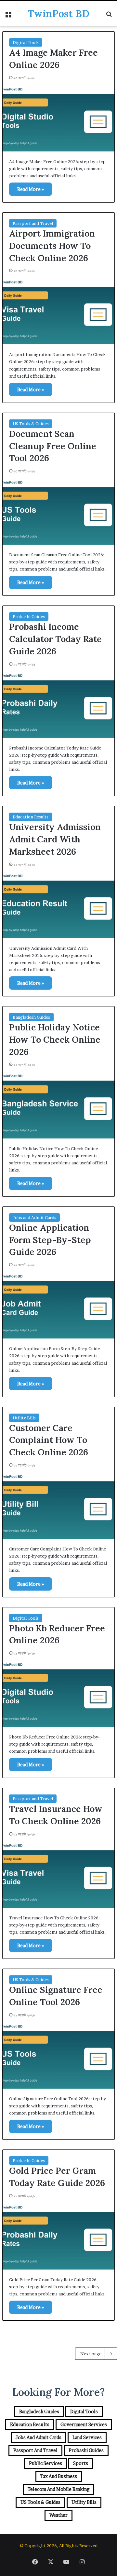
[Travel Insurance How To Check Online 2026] (58, 1874)
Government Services (84, 2424)
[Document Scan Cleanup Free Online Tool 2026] (58, 511)
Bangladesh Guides (31, 1017)
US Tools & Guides (31, 424)
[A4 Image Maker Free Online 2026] (58, 118)
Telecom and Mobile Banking (58, 2489)
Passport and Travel (33, 223)
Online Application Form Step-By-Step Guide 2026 (50, 1240)
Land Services (87, 2437)
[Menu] (8, 16)
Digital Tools (26, 42)
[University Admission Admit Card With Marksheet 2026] (58, 905)
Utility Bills (24, 1418)
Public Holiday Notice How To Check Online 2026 (55, 1039)
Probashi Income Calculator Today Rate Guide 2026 (55, 639)
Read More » (31, 189)
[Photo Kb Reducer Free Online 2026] (58, 1693)
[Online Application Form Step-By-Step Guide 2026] (58, 1305)
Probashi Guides (29, 616)
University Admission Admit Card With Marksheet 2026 (55, 839)
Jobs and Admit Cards (34, 1217)
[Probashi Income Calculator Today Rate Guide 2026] (58, 704)
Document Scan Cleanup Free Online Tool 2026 (53, 446)
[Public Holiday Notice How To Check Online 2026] (58, 1105)
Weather (58, 2515)
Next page (91, 2354)
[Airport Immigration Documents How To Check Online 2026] (58, 311)
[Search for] (109, 16)
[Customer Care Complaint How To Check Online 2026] (58, 1505)
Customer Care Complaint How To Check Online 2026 (49, 1440)
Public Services (45, 2463)
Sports (81, 2463)
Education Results (31, 817)
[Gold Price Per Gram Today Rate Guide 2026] (58, 2236)
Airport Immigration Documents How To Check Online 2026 (52, 246)
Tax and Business (59, 2476)
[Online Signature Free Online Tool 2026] (58, 2055)
